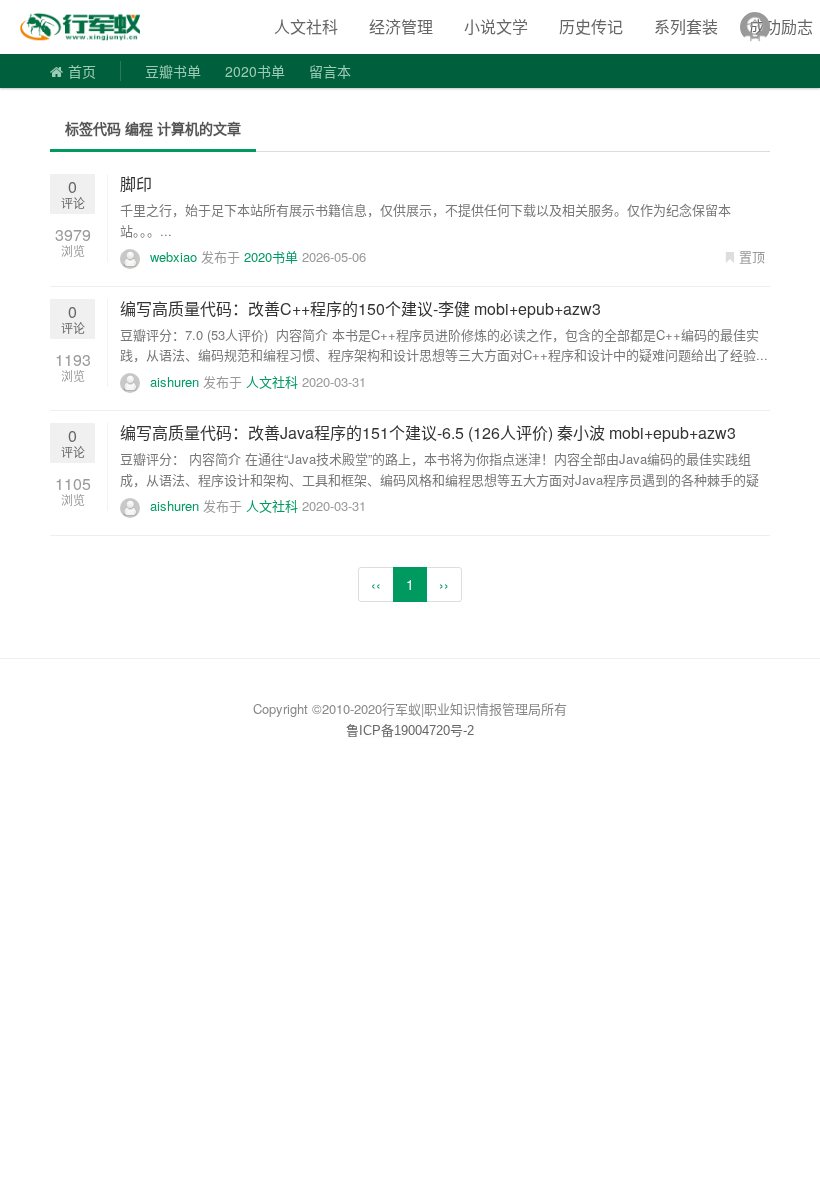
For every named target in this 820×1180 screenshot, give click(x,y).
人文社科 (306, 26)
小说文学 (496, 26)
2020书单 (255, 71)
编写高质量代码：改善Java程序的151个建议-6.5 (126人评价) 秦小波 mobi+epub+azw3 (428, 432)
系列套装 (686, 26)
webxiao (173, 256)
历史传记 (591, 26)
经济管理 (401, 26)
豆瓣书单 (173, 71)
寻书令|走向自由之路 (94, 27)
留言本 (330, 71)
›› (444, 584)
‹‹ (376, 584)
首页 (82, 71)
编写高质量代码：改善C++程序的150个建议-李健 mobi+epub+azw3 (360, 308)
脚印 (136, 183)
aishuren (174, 381)
